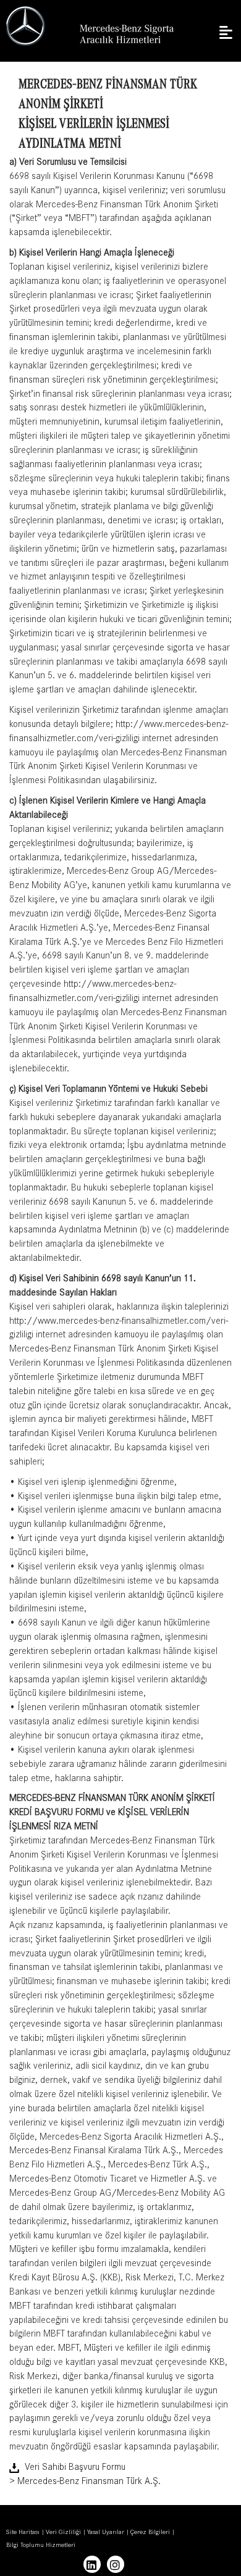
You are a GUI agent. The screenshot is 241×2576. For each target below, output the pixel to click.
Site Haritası (23, 2533)
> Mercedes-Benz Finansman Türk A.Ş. (85, 2482)
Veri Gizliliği (63, 2533)
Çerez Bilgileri (150, 2533)
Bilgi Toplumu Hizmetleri (41, 2546)
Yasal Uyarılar (106, 2533)
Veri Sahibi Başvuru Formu (75, 2468)
